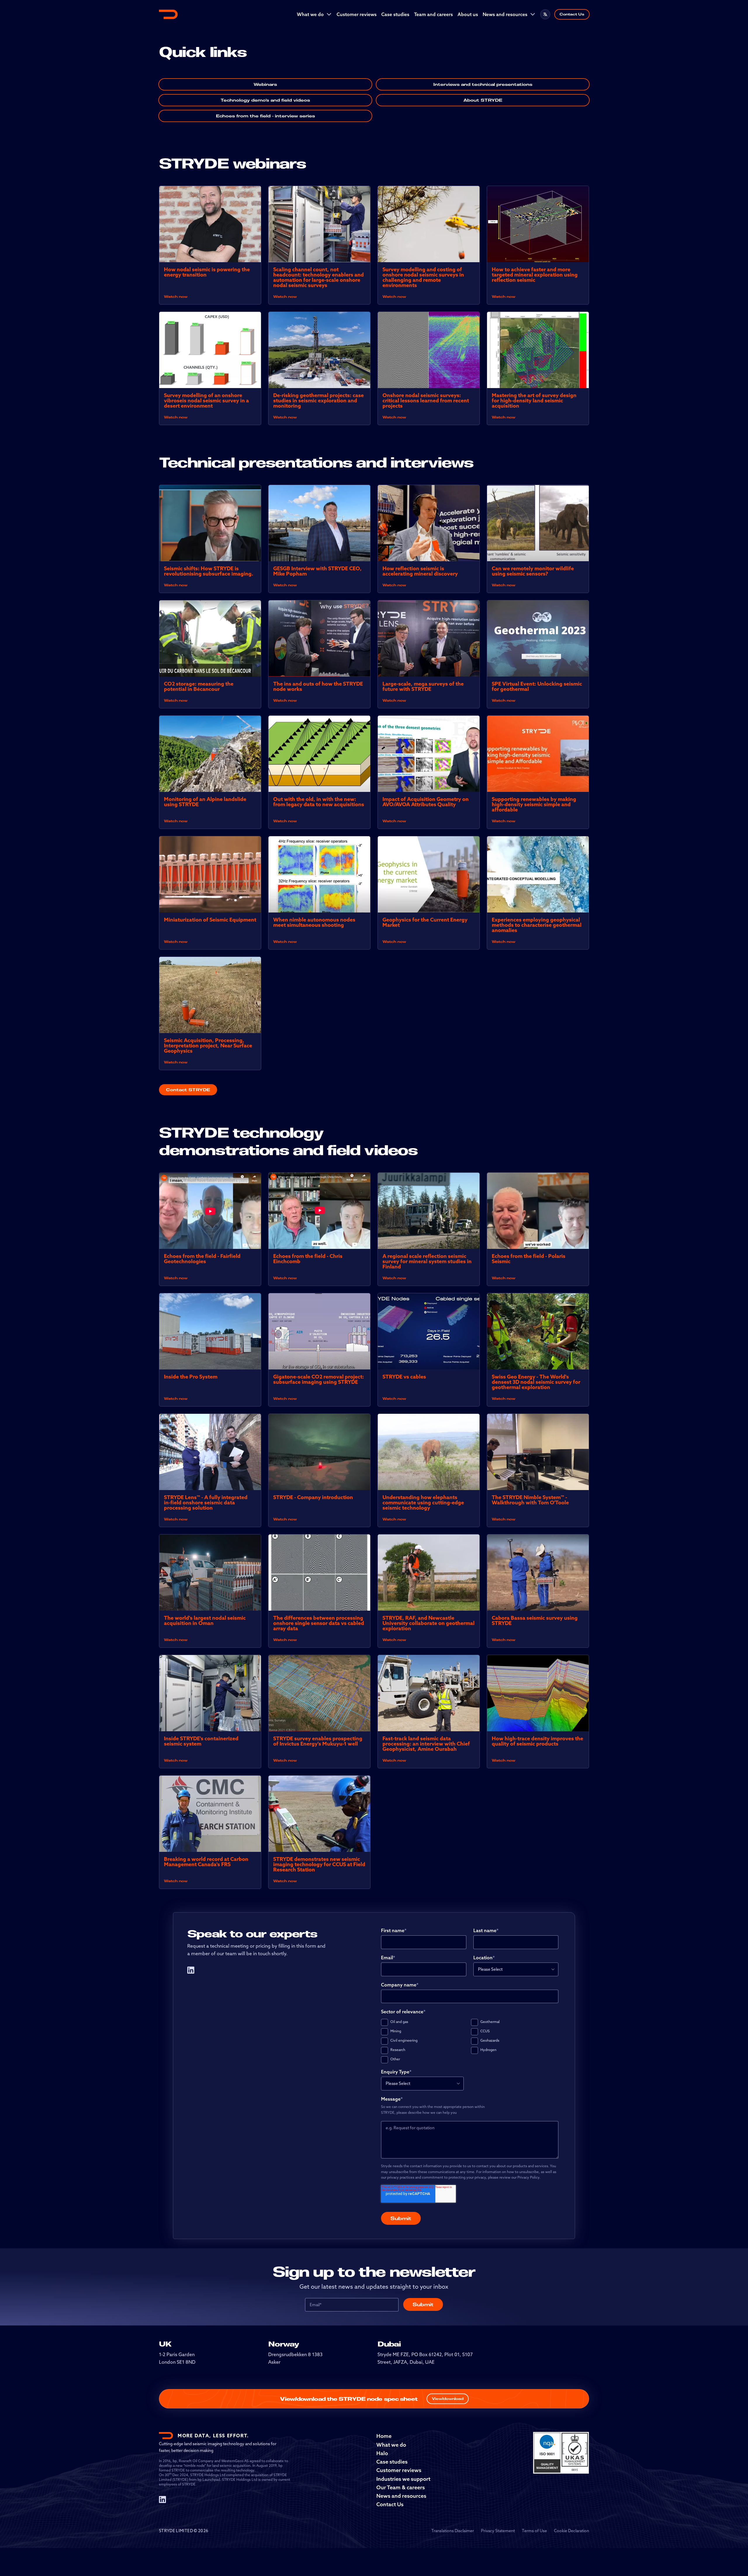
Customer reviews (357, 14)
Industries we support (403, 2479)
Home (384, 2436)
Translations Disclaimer (453, 2531)
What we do (310, 14)
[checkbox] (470, 2041)
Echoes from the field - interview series (265, 116)
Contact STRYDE (188, 1090)
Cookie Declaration (572, 2531)
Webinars (265, 84)
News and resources (505, 14)
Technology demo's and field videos (265, 100)
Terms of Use (534, 2531)
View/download (448, 2399)
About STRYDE (483, 100)
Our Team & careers (401, 2487)
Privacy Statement (498, 2531)
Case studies (395, 14)
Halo (382, 2453)
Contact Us (572, 14)
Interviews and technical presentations (483, 84)
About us (468, 14)
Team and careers (433, 14)
